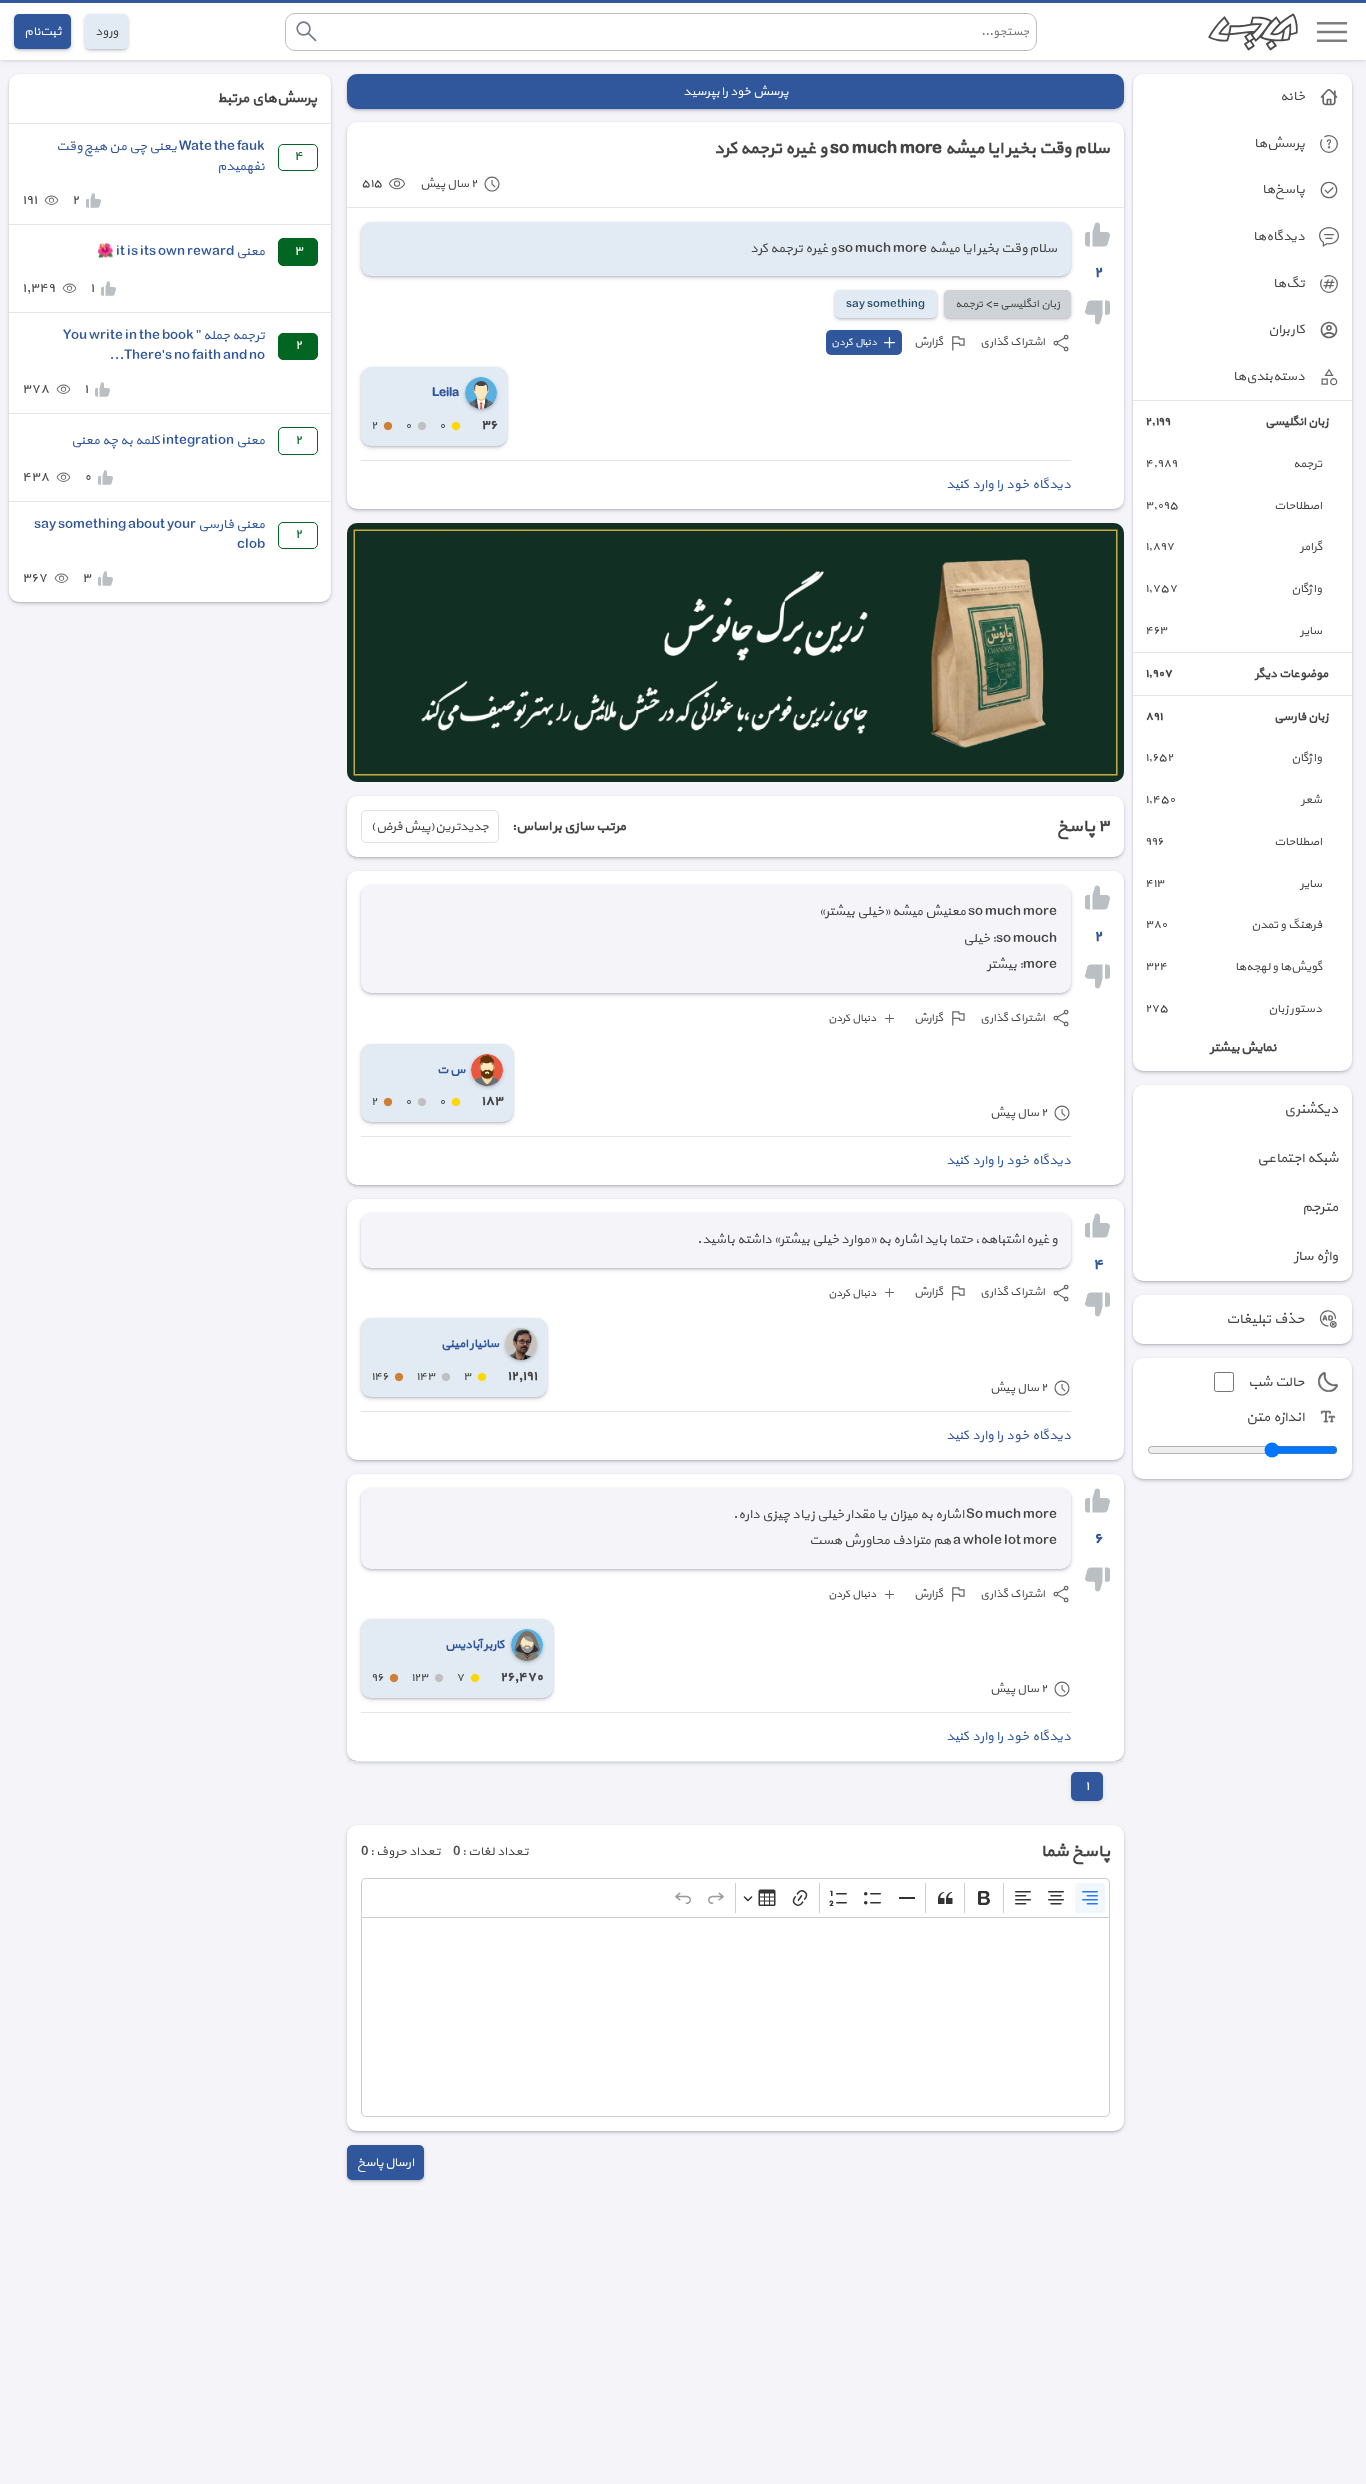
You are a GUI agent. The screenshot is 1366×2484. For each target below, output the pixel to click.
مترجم (1320, 1207)
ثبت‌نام (42, 31)
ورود (106, 31)
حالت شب (1276, 1382)
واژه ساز (1316, 1256)
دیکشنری (1311, 1109)
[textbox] (735, 2017)
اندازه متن (1275, 1417)
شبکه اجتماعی (1297, 1158)
